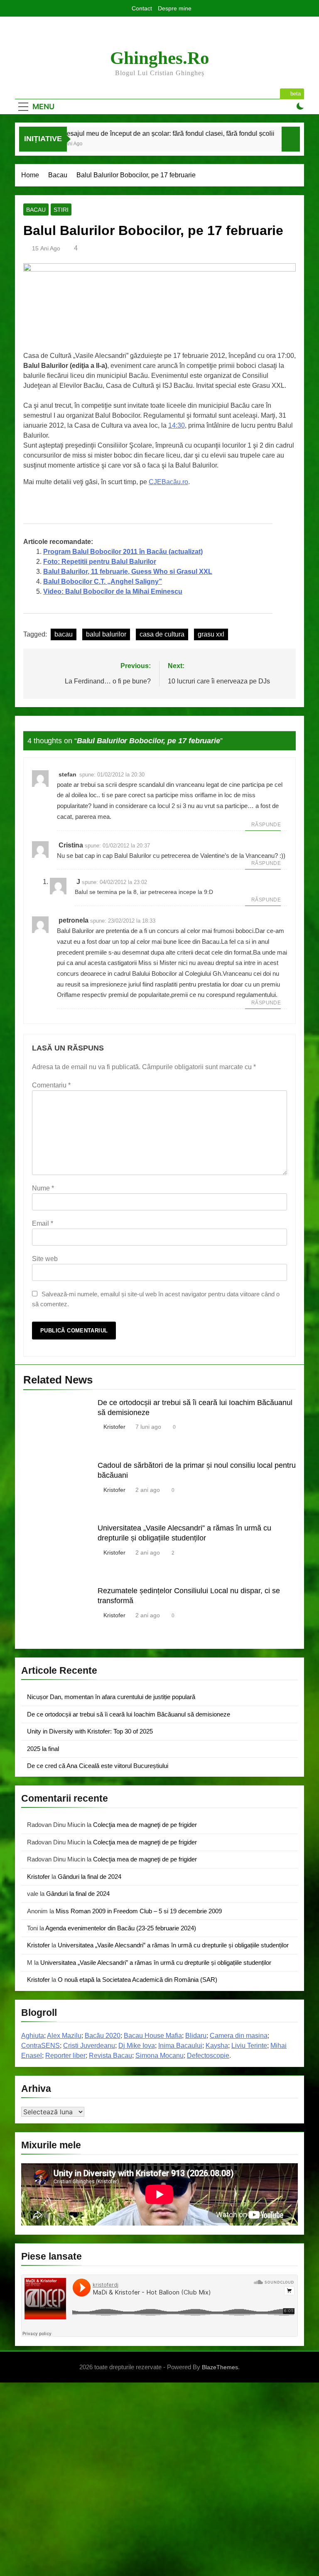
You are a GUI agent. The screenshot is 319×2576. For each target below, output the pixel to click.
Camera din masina (239, 2036)
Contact (142, 8)
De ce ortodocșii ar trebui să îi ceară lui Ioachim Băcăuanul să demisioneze (129, 1714)
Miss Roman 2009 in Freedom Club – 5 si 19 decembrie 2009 (139, 1911)
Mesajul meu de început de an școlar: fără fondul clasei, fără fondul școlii (132, 133)
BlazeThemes (220, 2367)
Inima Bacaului (180, 2046)
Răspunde (266, 825)
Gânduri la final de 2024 (90, 1877)
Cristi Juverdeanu (89, 2046)
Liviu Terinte (249, 2046)
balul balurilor (106, 634)
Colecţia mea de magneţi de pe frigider (145, 1825)
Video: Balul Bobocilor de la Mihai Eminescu (113, 591)
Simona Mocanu (159, 2056)
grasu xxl (211, 634)
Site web (45, 1259)
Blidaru (196, 2036)
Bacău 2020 (103, 2036)
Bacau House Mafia (153, 2036)
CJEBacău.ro (168, 482)
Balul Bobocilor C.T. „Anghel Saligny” (103, 582)
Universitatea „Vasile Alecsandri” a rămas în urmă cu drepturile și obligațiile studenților (173, 1945)
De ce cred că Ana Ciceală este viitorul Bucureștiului (98, 1766)
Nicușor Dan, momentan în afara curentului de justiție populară (111, 1697)
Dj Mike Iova (137, 2046)
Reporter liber (65, 2056)
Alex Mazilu (64, 2036)
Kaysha (217, 2046)
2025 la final (43, 1749)
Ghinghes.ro (160, 58)
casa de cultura (162, 634)
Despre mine (175, 8)
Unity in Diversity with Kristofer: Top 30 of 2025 (90, 1731)
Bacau (36, 210)
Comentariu (51, 1085)
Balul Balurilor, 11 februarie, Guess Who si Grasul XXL (128, 572)
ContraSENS (40, 2046)
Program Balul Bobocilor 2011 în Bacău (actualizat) (123, 552)
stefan (67, 774)
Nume (43, 1188)
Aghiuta (33, 2036)
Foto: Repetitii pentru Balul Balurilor (100, 562)
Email (43, 1223)
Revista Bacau (110, 2056)
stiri (61, 210)
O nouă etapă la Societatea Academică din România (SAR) (137, 1980)
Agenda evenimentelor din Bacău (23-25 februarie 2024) (121, 1928)
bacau (64, 634)
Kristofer (114, 1427)
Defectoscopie (208, 2056)
